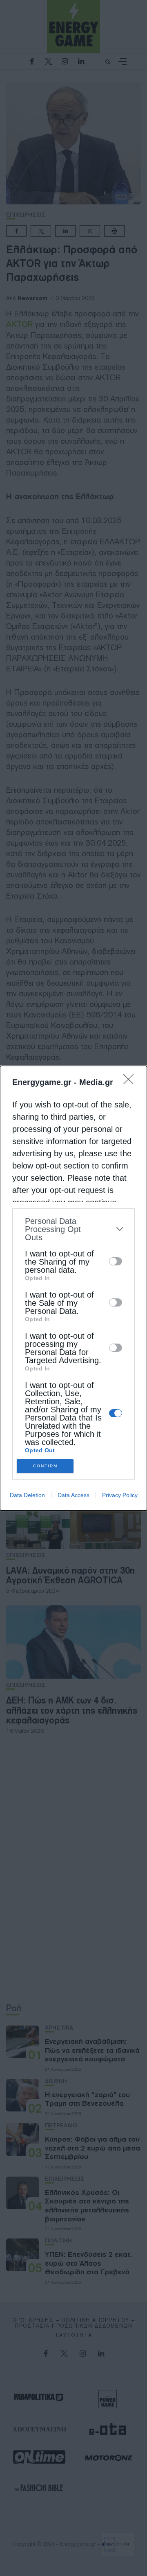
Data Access (73, 1495)
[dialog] (73, 1288)
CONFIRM (45, 1466)
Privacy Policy (120, 1495)
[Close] (131, 1082)
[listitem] (73, 1229)
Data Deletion (27, 1495)
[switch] (116, 1261)
